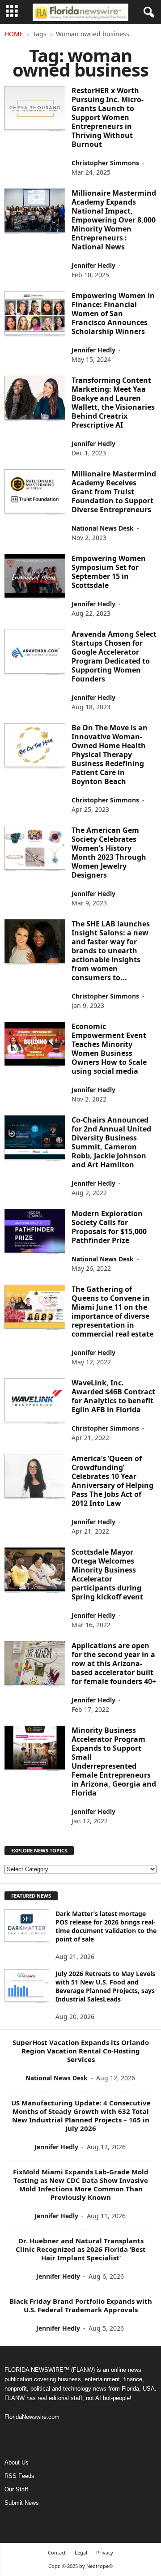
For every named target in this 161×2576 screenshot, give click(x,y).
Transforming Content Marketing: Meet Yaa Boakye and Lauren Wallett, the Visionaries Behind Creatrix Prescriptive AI (113, 403)
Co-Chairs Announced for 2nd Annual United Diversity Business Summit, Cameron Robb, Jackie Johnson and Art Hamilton (111, 1142)
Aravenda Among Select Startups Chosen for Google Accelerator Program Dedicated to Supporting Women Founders (114, 656)
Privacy (105, 2552)
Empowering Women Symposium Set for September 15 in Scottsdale (109, 572)
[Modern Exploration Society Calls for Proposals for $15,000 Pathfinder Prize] (35, 1232)
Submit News (22, 2503)
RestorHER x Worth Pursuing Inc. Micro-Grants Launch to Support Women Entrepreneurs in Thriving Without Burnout (108, 117)
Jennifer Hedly (93, 265)
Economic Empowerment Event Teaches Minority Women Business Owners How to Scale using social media (109, 1049)
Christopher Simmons (105, 163)
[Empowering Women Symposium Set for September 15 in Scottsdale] (35, 577)
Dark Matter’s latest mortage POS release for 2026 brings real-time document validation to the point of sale (106, 1926)
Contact (57, 2552)
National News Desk (103, 528)
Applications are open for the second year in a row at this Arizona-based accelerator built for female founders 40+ (114, 1663)
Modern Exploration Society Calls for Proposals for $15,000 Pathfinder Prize (109, 1227)
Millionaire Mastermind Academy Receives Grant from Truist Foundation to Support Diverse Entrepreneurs (114, 492)
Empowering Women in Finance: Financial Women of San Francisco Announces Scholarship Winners (113, 313)
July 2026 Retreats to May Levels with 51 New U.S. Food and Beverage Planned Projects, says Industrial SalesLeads (105, 1986)
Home (14, 34)
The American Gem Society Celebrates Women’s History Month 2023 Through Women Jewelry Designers (109, 853)
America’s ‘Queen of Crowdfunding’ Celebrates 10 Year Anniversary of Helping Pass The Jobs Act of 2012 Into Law (112, 1481)
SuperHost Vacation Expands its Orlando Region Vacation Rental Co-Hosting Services (81, 2051)
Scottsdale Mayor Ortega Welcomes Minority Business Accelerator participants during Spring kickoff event (107, 1574)
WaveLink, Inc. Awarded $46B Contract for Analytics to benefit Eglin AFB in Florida (113, 1396)
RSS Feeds (19, 2476)
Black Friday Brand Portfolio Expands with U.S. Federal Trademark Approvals (81, 2305)
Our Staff (16, 2489)
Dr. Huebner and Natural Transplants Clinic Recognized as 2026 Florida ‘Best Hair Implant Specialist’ (81, 2249)
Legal (81, 2552)
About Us (17, 2462)
